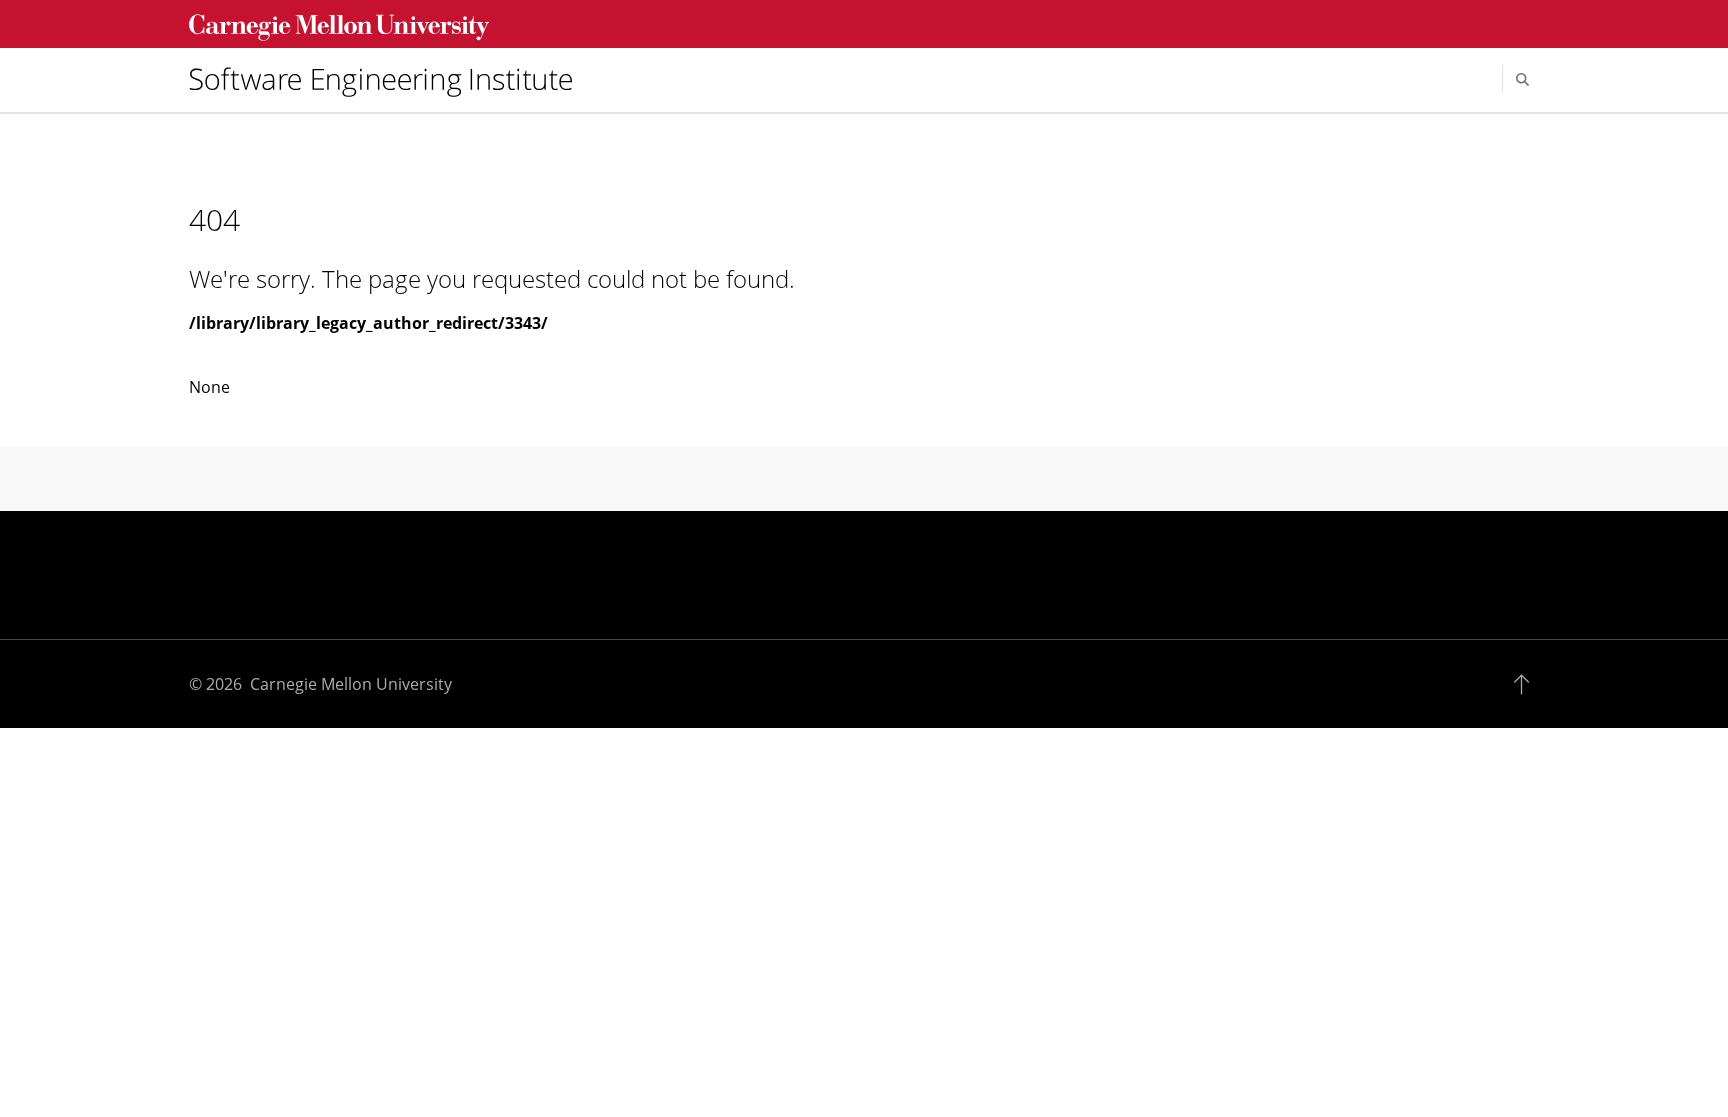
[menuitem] (389, 79)
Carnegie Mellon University (351, 684)
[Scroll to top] (1526, 684)
